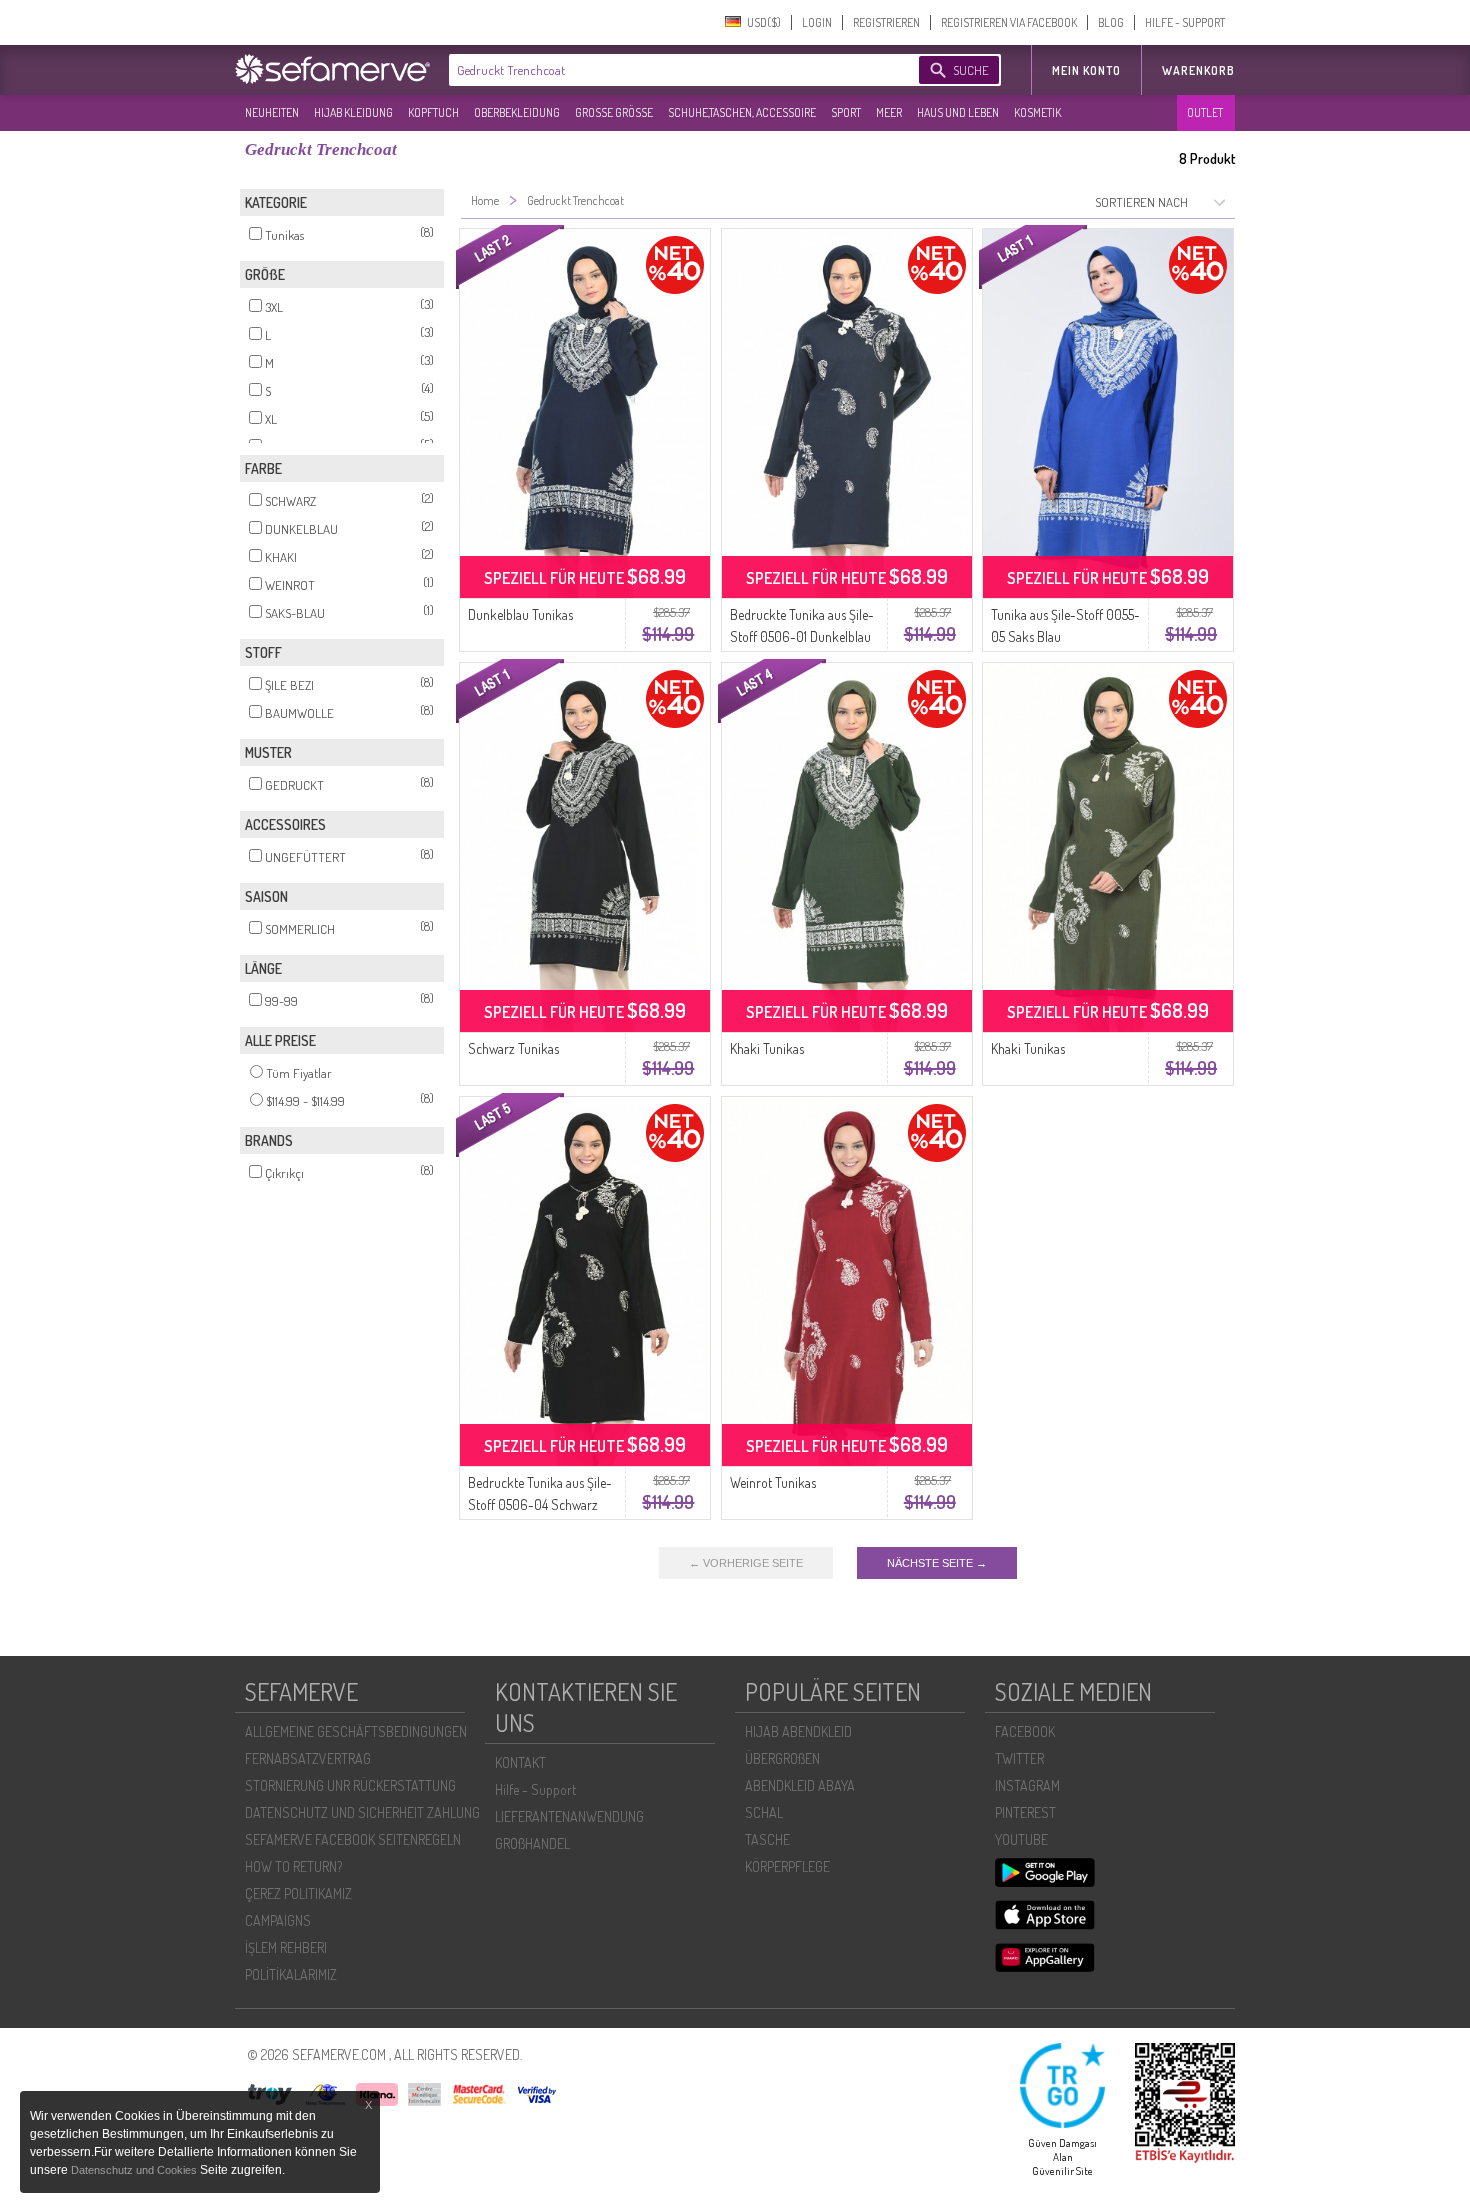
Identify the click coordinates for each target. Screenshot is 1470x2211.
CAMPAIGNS (278, 1920)
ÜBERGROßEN (782, 1758)
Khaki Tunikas (767, 1048)
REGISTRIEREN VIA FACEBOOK (1009, 22)
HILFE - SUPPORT (1185, 22)
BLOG (1111, 22)
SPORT (846, 112)
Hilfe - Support (535, 1789)
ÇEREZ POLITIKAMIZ (298, 1893)
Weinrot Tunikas (773, 1482)
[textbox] (667, 70)
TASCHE (767, 1839)
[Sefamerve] (337, 69)
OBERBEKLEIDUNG (517, 112)
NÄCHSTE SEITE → (937, 1563)
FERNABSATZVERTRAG (308, 1758)
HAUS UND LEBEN (958, 112)
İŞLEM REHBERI (286, 1947)
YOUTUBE (1021, 1839)
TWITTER (1019, 1758)
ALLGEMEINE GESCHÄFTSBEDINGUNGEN (356, 1731)
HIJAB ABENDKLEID (798, 1731)
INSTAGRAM (1027, 1785)
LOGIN (817, 22)
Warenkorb (1198, 70)
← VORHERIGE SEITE (746, 1563)
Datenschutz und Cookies (135, 2170)
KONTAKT (520, 1762)
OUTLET (1205, 112)
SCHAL (764, 1812)
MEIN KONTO (1086, 70)
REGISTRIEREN (886, 22)
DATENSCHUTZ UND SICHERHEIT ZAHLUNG (362, 1812)
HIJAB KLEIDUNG (353, 112)
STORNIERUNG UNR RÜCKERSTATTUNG (350, 1785)
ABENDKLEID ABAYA (800, 1785)
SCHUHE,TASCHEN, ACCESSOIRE (742, 112)
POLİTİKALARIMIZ (291, 1974)
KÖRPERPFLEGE (787, 1866)
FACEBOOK (1025, 1731)
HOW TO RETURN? (293, 1866)
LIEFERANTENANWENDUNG (569, 1816)
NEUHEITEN (272, 112)
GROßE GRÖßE (614, 112)
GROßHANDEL (532, 1843)
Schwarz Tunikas (513, 1048)
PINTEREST (1025, 1812)
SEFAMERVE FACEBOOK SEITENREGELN (353, 1839)
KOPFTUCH (433, 112)
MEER (889, 112)
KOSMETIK (1037, 112)
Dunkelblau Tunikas (520, 614)
